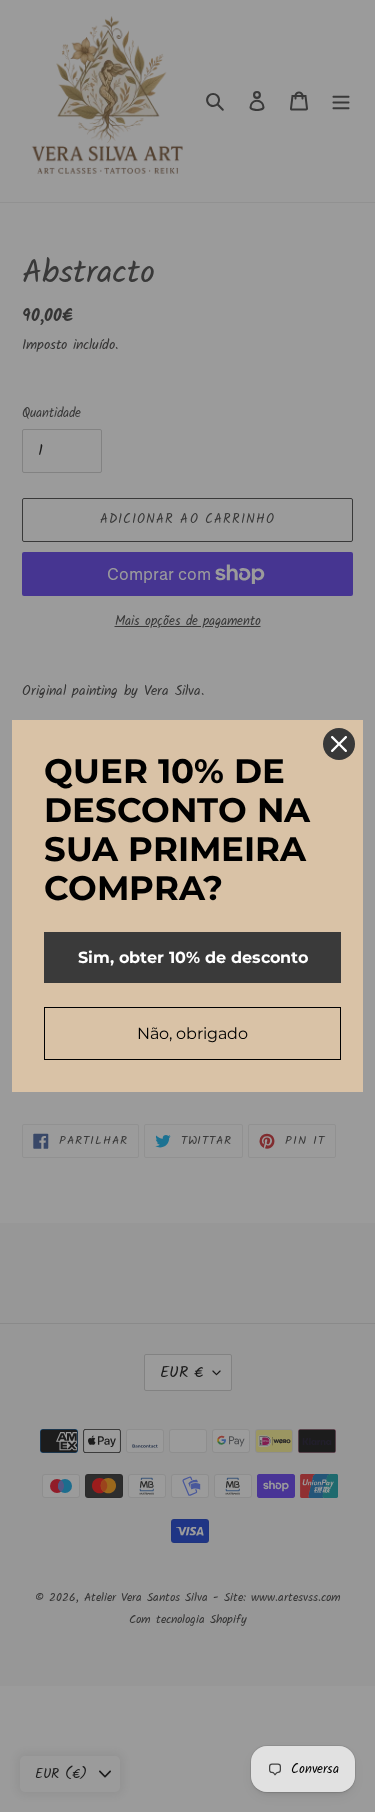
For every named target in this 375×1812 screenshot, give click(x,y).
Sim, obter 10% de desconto (193, 957)
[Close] (339, 744)
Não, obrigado (192, 1033)
